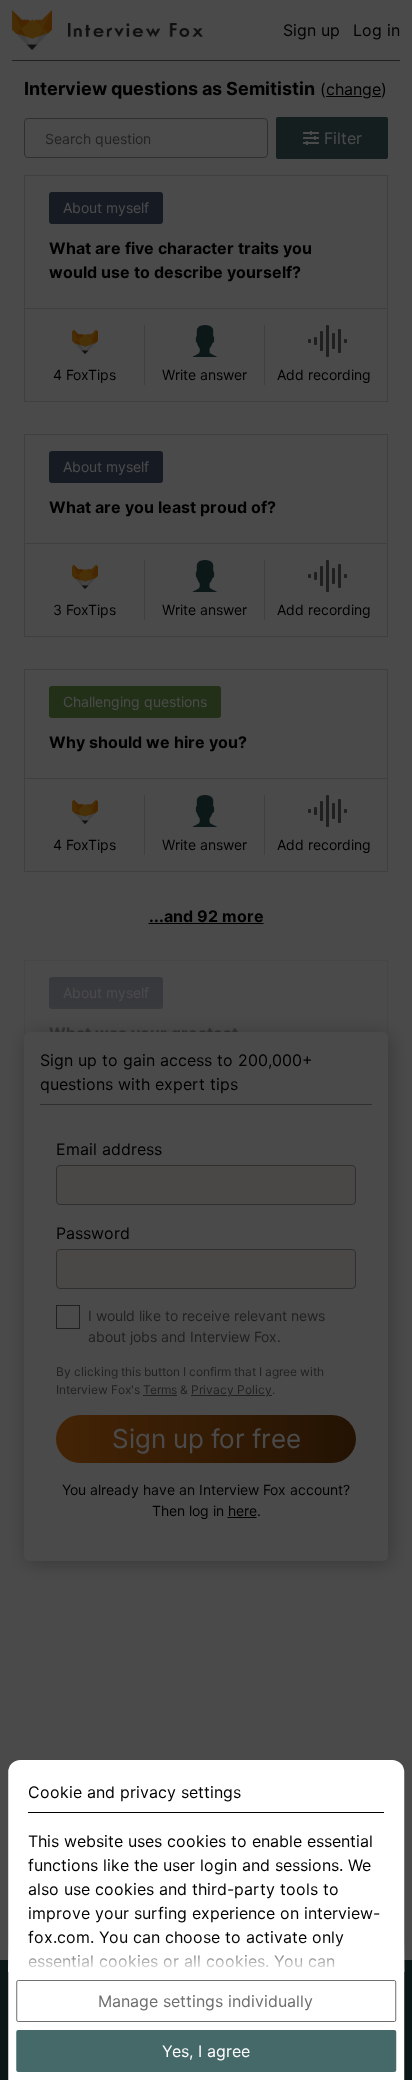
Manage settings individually (205, 2001)
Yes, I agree (206, 2051)
